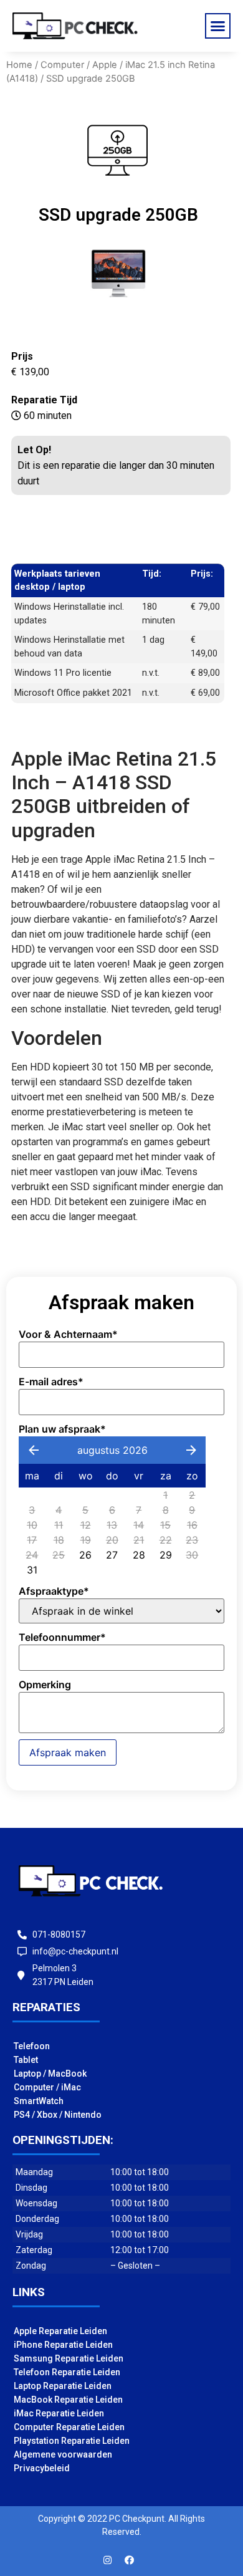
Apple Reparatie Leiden (60, 2331)
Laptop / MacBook (50, 2074)
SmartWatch (39, 2101)
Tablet (26, 2060)
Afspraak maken (68, 1752)
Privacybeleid (42, 2468)
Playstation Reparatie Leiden (72, 2441)
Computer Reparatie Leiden (69, 2427)
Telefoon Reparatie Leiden (67, 2372)
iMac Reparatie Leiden (59, 2413)
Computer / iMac (47, 2087)
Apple (105, 65)
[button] (218, 26)
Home (19, 65)
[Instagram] (108, 2560)
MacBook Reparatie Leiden (68, 2400)
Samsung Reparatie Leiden (69, 2358)
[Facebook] (130, 2560)
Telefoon (32, 2046)
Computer (62, 65)
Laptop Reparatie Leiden (63, 2386)
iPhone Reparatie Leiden (63, 2345)
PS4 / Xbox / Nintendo (58, 2115)
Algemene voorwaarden (63, 2454)
